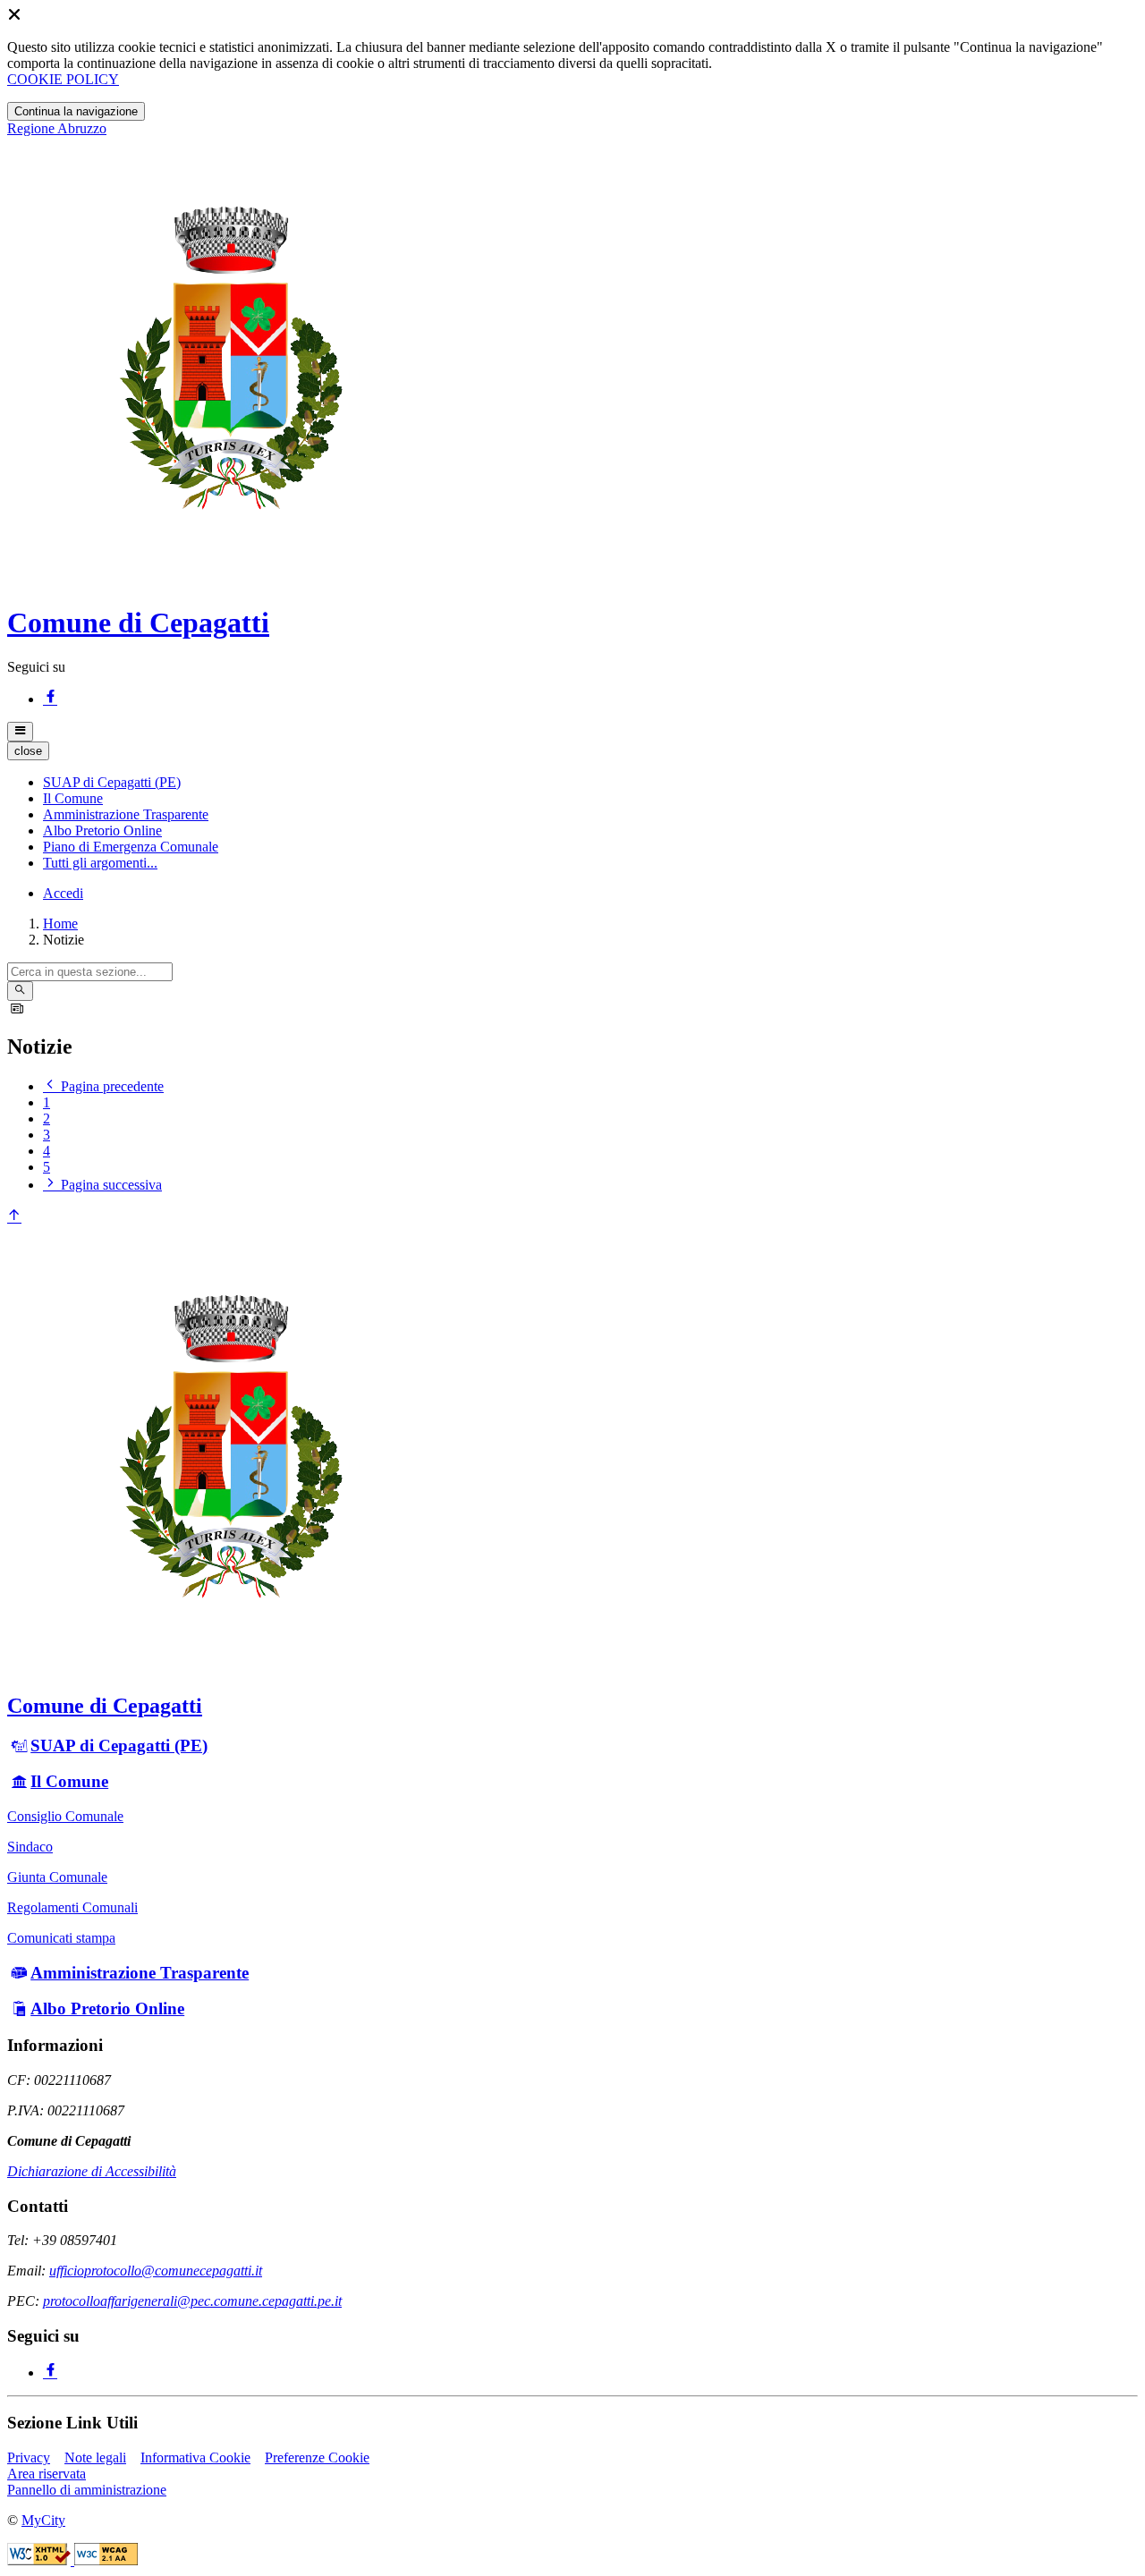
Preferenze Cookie (317, 2457)
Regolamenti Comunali (72, 1907)
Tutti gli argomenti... (100, 863)
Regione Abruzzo (57, 128)
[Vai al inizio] (14, 1217)
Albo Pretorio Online (107, 2008)
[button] (112, 782)
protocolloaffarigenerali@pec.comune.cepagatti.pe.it (192, 2301)
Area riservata (47, 2474)
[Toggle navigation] (20, 732)
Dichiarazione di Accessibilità (92, 2171)
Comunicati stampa (61, 1938)
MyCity (43, 2520)
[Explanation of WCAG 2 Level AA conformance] (106, 2560)
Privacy (29, 2457)
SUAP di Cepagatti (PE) (119, 1746)
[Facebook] (50, 699)
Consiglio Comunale (65, 1816)
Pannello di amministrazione (87, 2490)
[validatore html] (41, 2560)
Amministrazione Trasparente (140, 1973)
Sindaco (30, 1847)
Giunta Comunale (57, 1877)
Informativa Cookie (195, 2457)
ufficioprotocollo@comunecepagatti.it (156, 2271)
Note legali (95, 2457)
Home (60, 924)
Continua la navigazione (76, 111)
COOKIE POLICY (63, 79)
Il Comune (69, 1781)
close (28, 751)
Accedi (63, 893)
